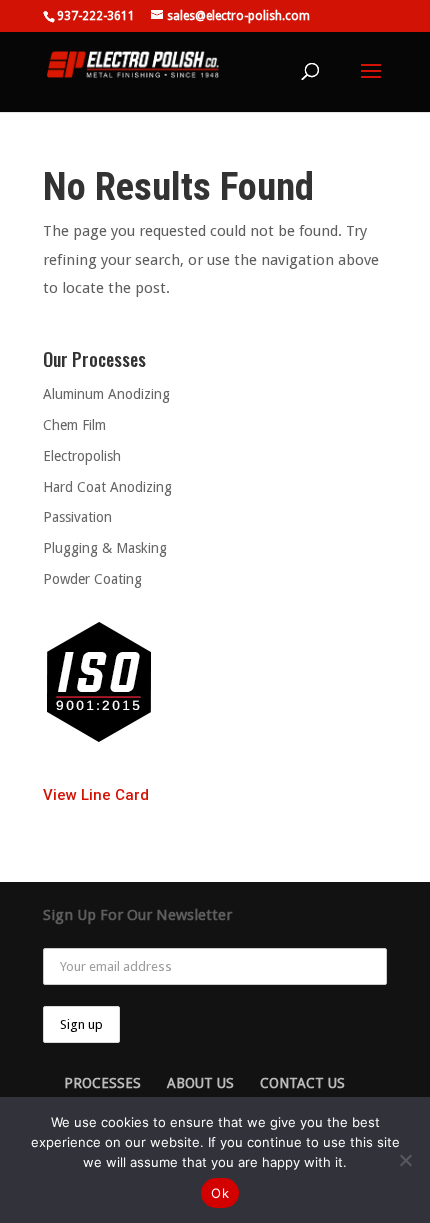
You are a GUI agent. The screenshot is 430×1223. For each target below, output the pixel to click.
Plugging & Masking (105, 548)
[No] (405, 1160)
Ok (220, 1193)
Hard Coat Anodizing (107, 487)
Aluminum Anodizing (106, 394)
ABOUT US (200, 1083)
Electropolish (82, 456)
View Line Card (96, 795)
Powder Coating (92, 579)
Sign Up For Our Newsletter (137, 915)
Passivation (77, 517)
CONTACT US (302, 1083)
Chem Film (74, 425)
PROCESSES (102, 1083)
